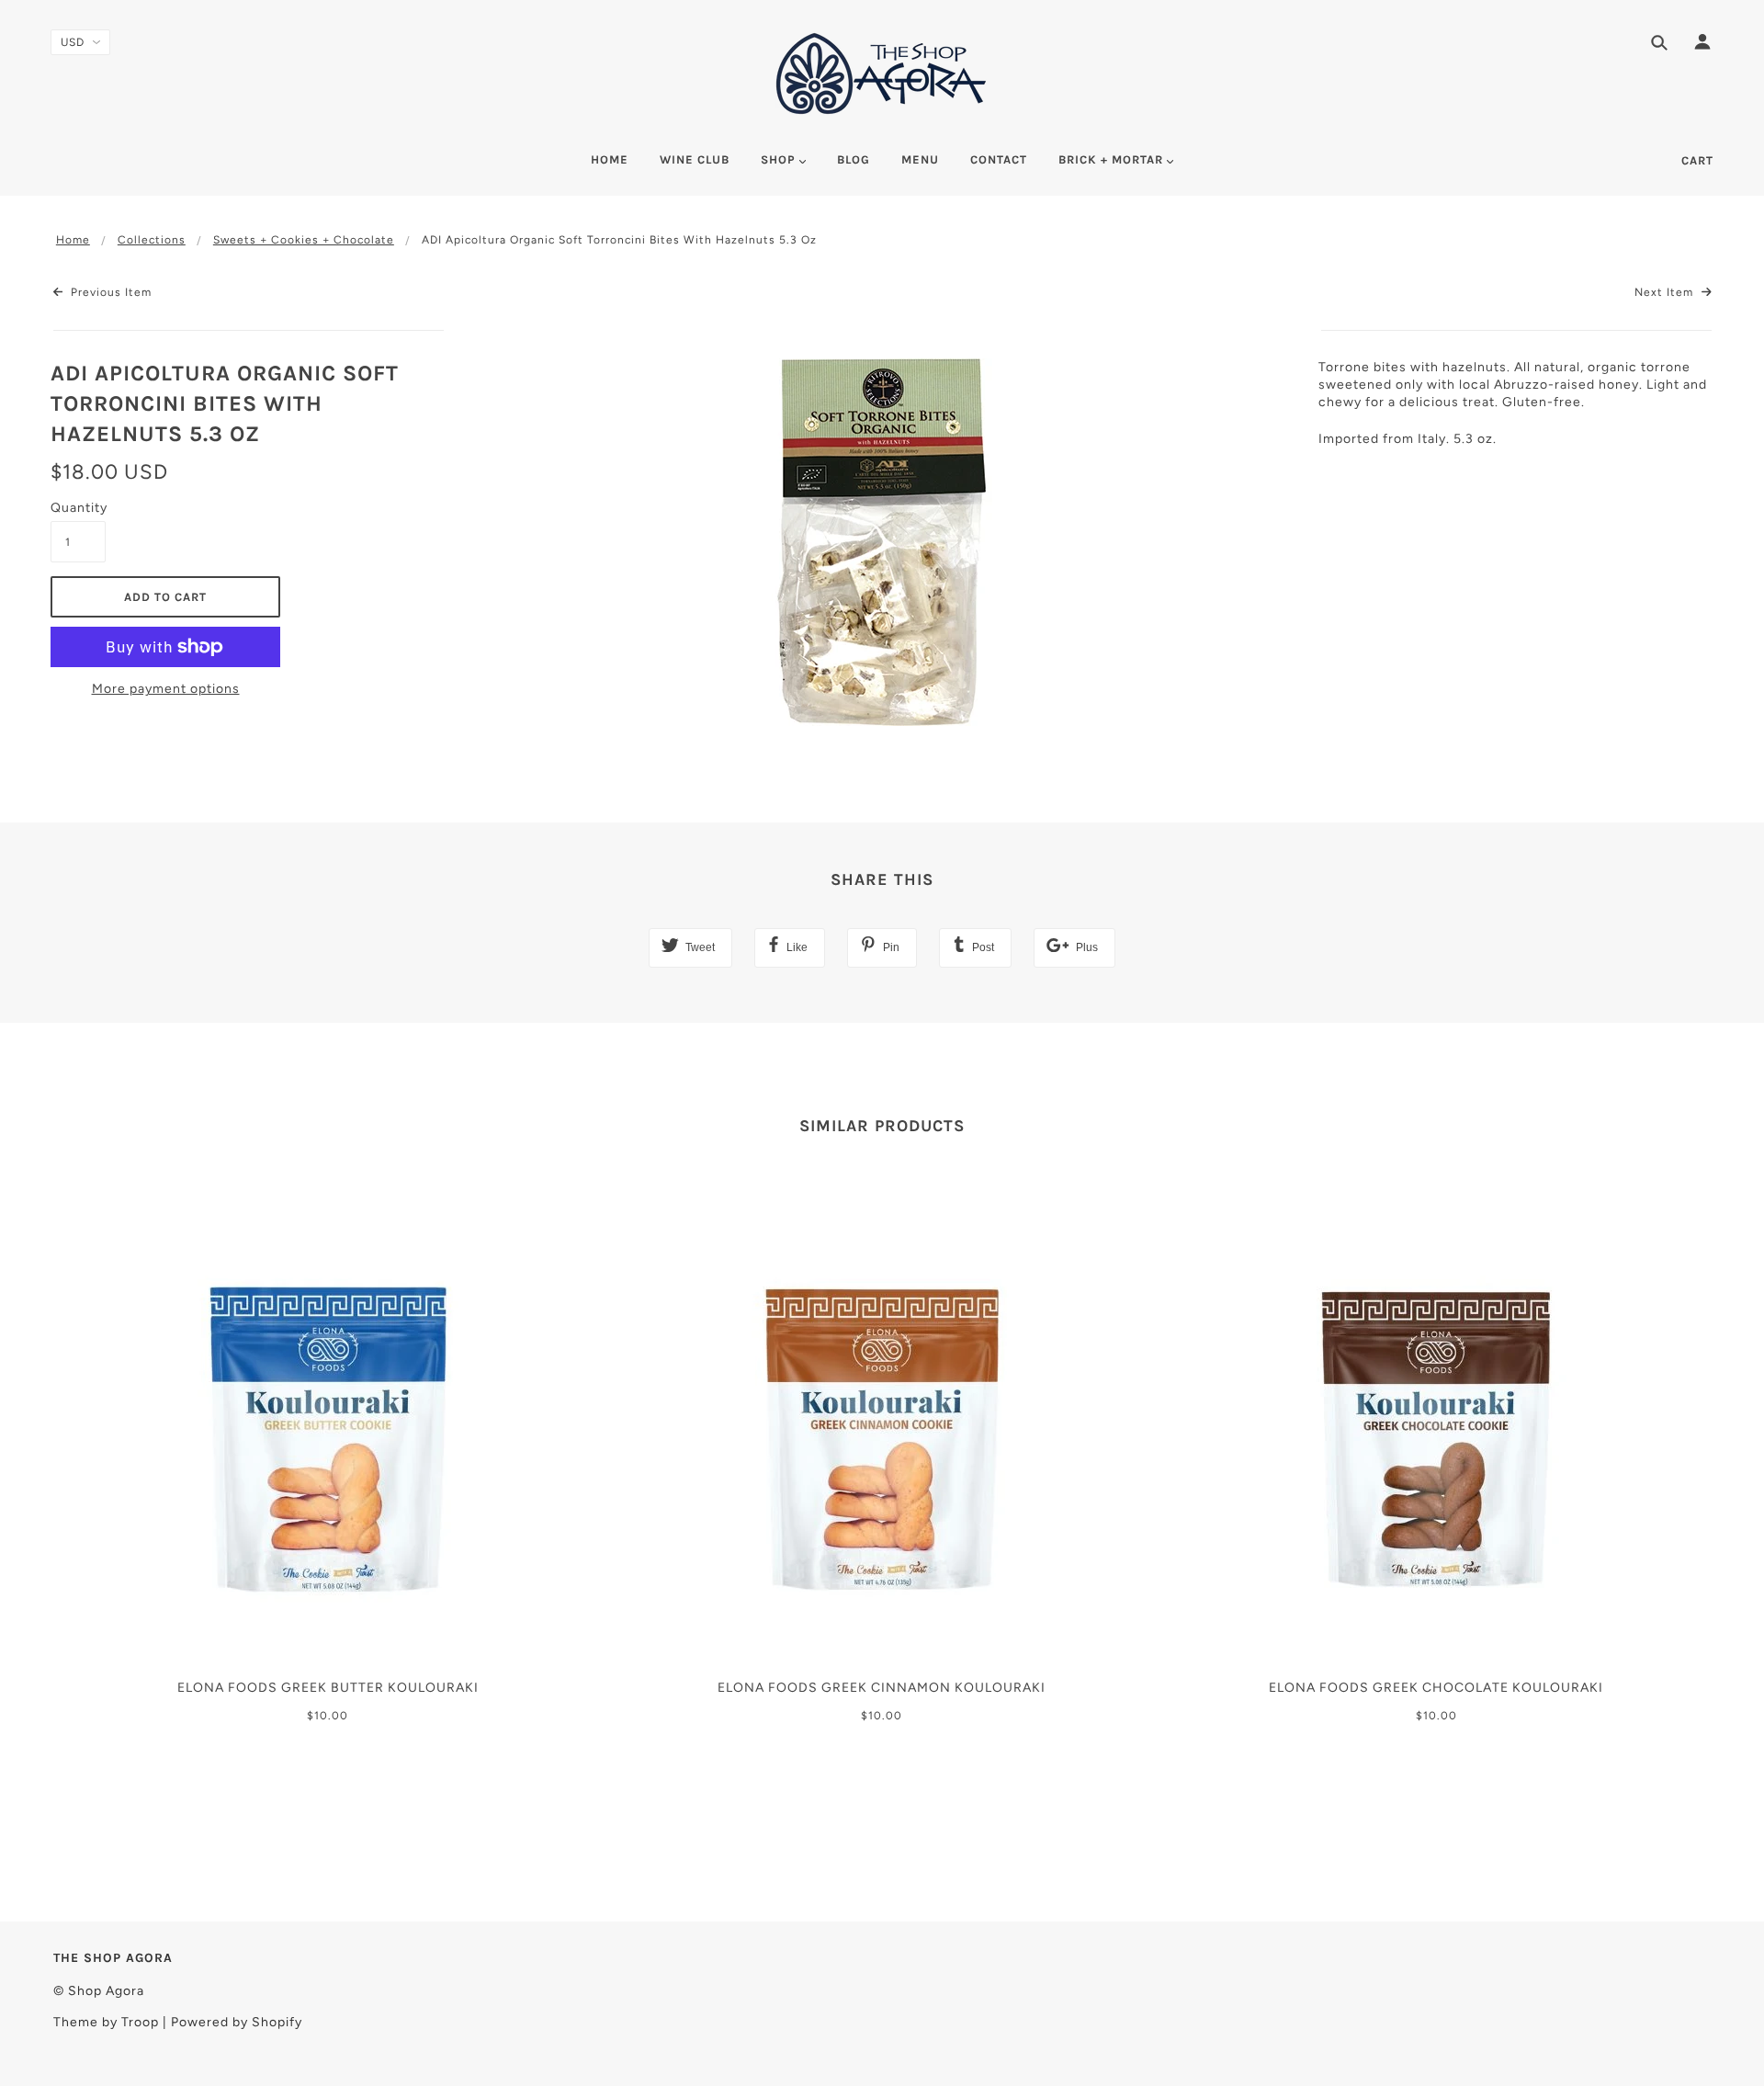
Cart (1697, 160)
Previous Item (109, 292)
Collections (152, 240)
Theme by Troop (106, 2022)
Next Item (1666, 292)
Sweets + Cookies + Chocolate (304, 240)
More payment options (166, 689)
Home (73, 240)
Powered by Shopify (237, 2022)
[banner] (882, 74)
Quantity (78, 508)
